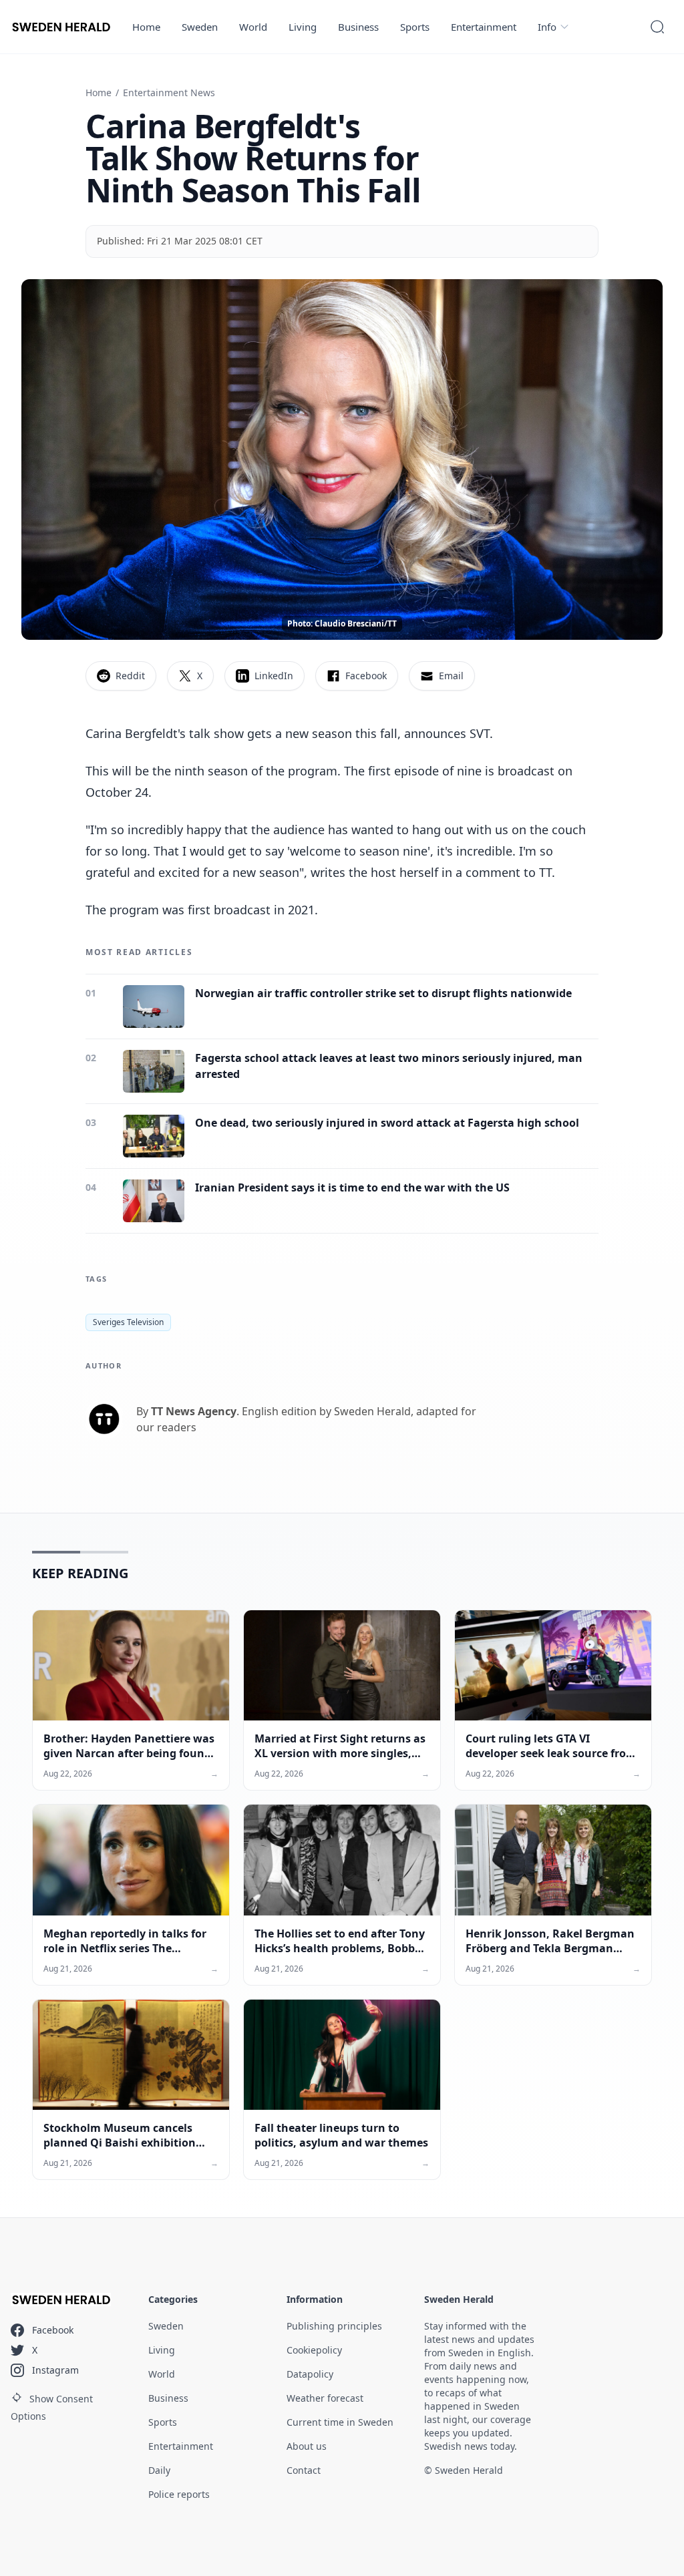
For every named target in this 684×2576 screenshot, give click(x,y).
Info (547, 27)
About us (307, 2446)
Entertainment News (169, 93)
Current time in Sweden (340, 2422)
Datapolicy (310, 2374)
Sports (415, 27)
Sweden (200, 27)
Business (358, 27)
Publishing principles (334, 2326)
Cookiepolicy (314, 2350)
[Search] (657, 27)
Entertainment (484, 27)
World (253, 27)
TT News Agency (194, 1411)
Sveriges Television (128, 1322)
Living (303, 27)
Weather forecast (325, 2398)
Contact (304, 2470)
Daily (159, 2470)
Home (146, 27)
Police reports (179, 2494)
